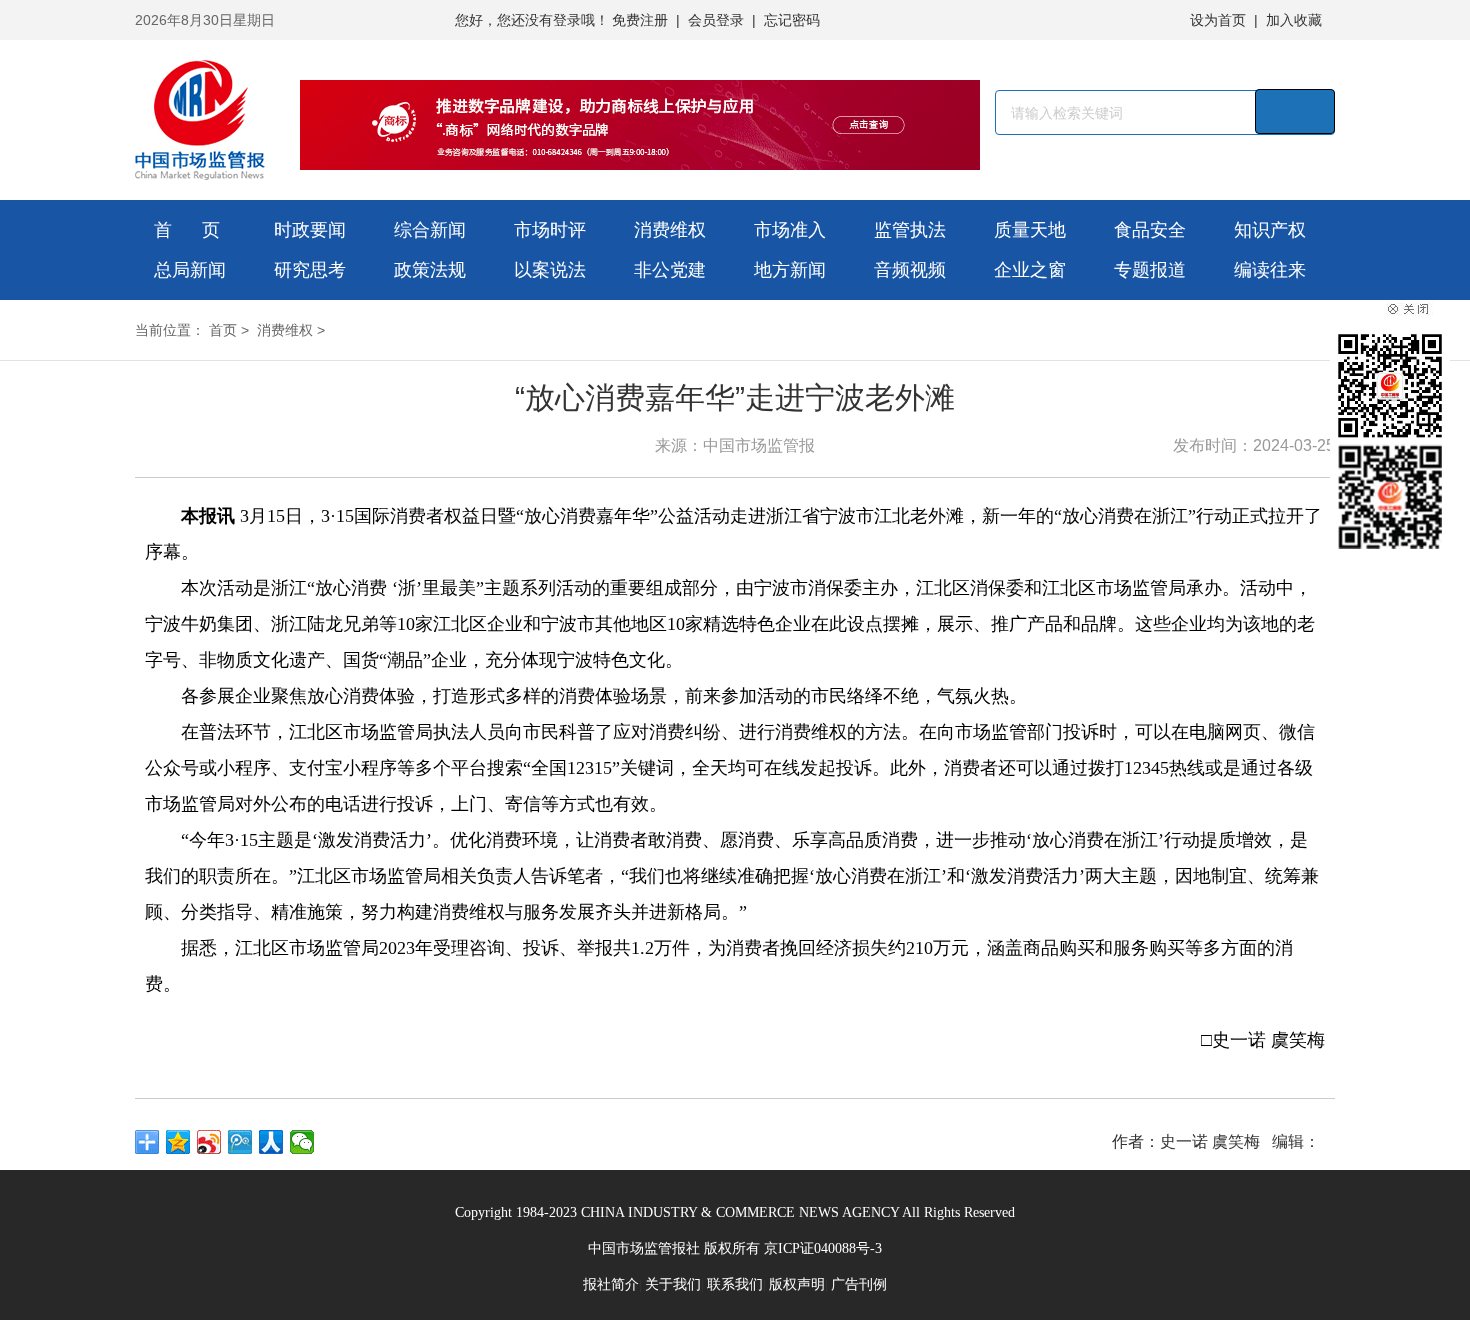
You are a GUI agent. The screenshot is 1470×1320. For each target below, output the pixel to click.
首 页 (187, 230)
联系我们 (735, 1284)
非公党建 (670, 270)
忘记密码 (792, 20)
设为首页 (1218, 20)
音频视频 (910, 270)
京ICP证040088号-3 (823, 1248)
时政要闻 (310, 230)
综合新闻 (430, 230)
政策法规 (430, 270)
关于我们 (673, 1284)
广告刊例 (859, 1284)
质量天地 (1030, 230)
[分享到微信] (302, 1142)
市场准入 (790, 230)
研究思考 (310, 270)
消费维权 (670, 230)
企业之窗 (1030, 270)
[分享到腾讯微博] (240, 1142)
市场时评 (550, 230)
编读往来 (1270, 270)
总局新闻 (190, 270)
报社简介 (611, 1284)
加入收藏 (1294, 20)
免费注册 (640, 20)
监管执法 (910, 230)
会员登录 (716, 20)
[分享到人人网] (271, 1142)
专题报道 (1150, 270)
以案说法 (550, 270)
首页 (223, 330)
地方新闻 (790, 270)
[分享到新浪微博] (209, 1142)
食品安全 (1150, 230)
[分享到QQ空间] (178, 1142)
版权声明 (797, 1284)
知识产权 (1270, 230)
